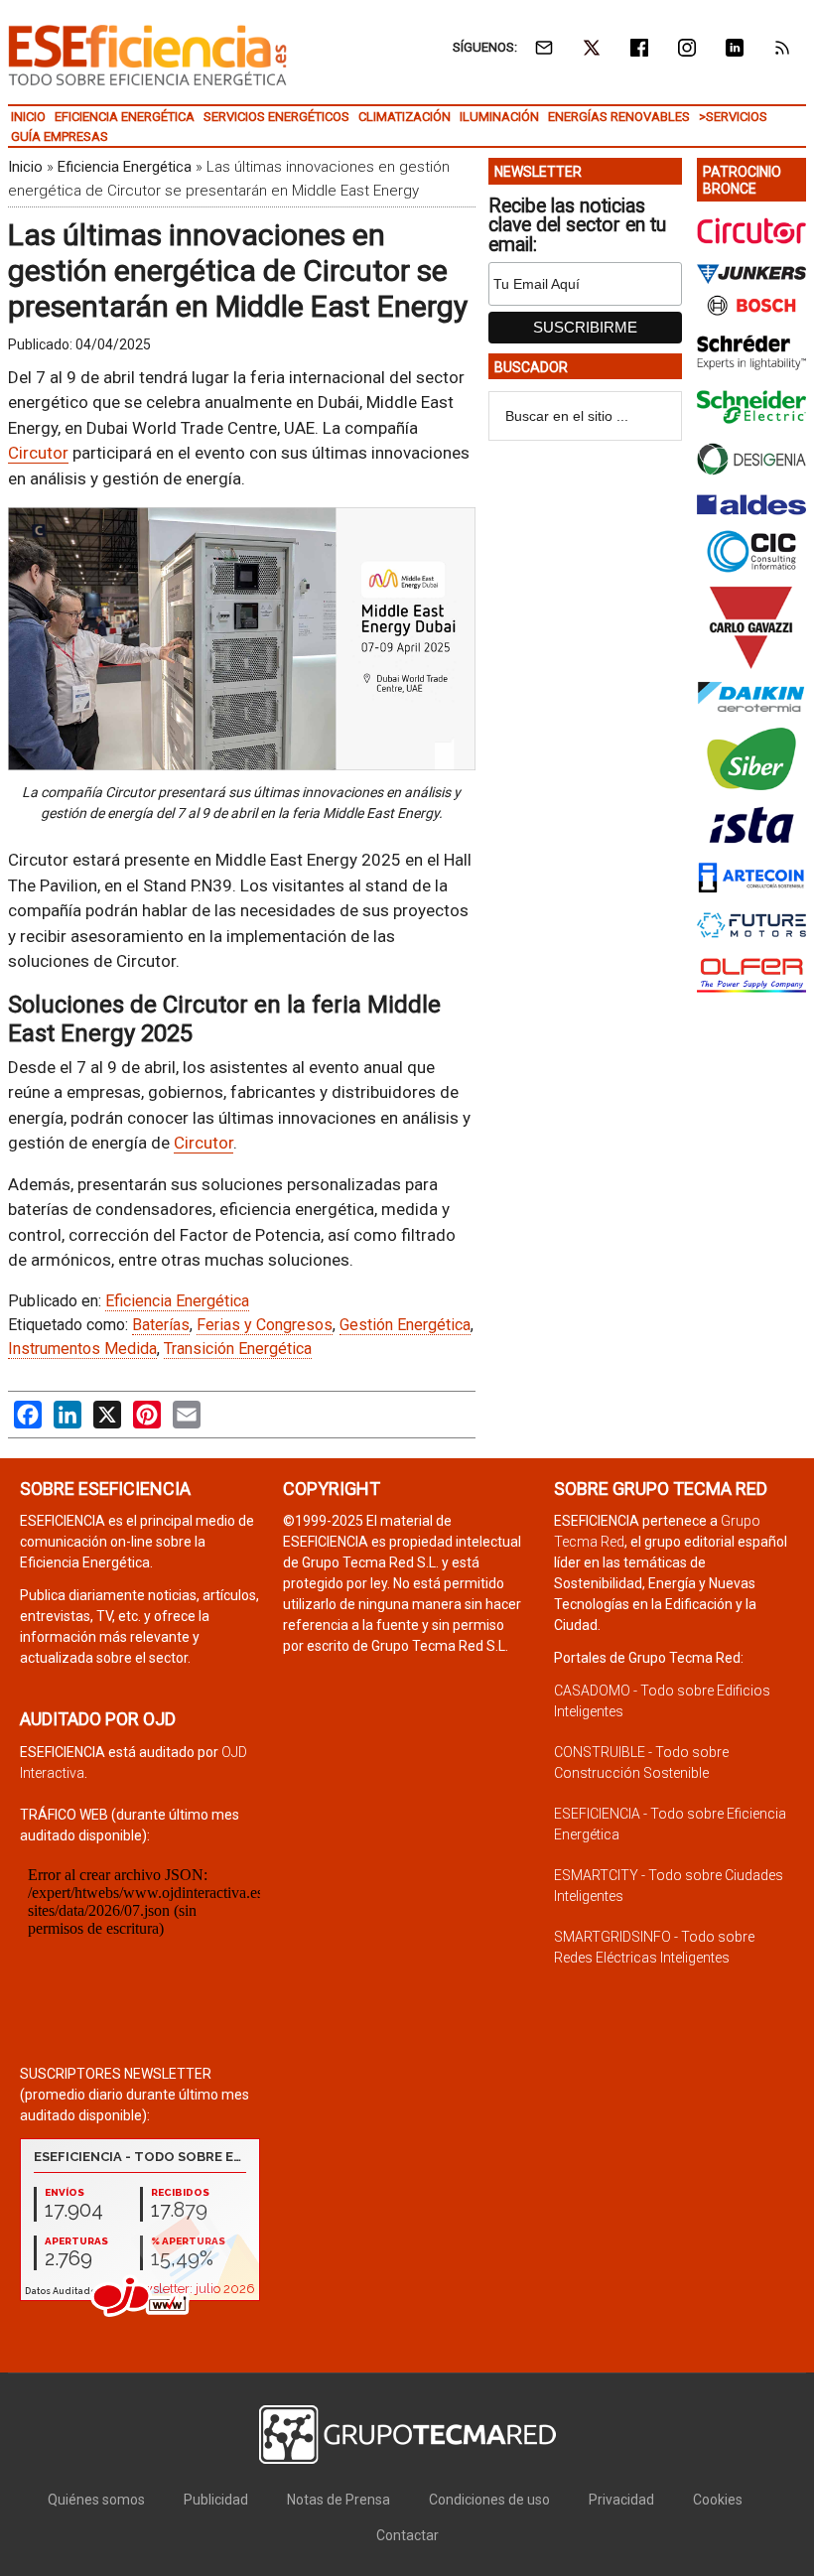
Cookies (718, 2500)
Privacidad (621, 2500)
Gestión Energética (405, 1325)
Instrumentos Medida (82, 1349)
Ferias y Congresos (265, 1325)
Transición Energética (238, 1349)
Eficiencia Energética (125, 167)
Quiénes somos (96, 2500)
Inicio (25, 167)
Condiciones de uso (489, 2500)
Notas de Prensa (339, 2500)
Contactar (407, 2535)
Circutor (38, 453)
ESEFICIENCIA (147, 55)
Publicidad (216, 2500)
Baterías (161, 1325)
